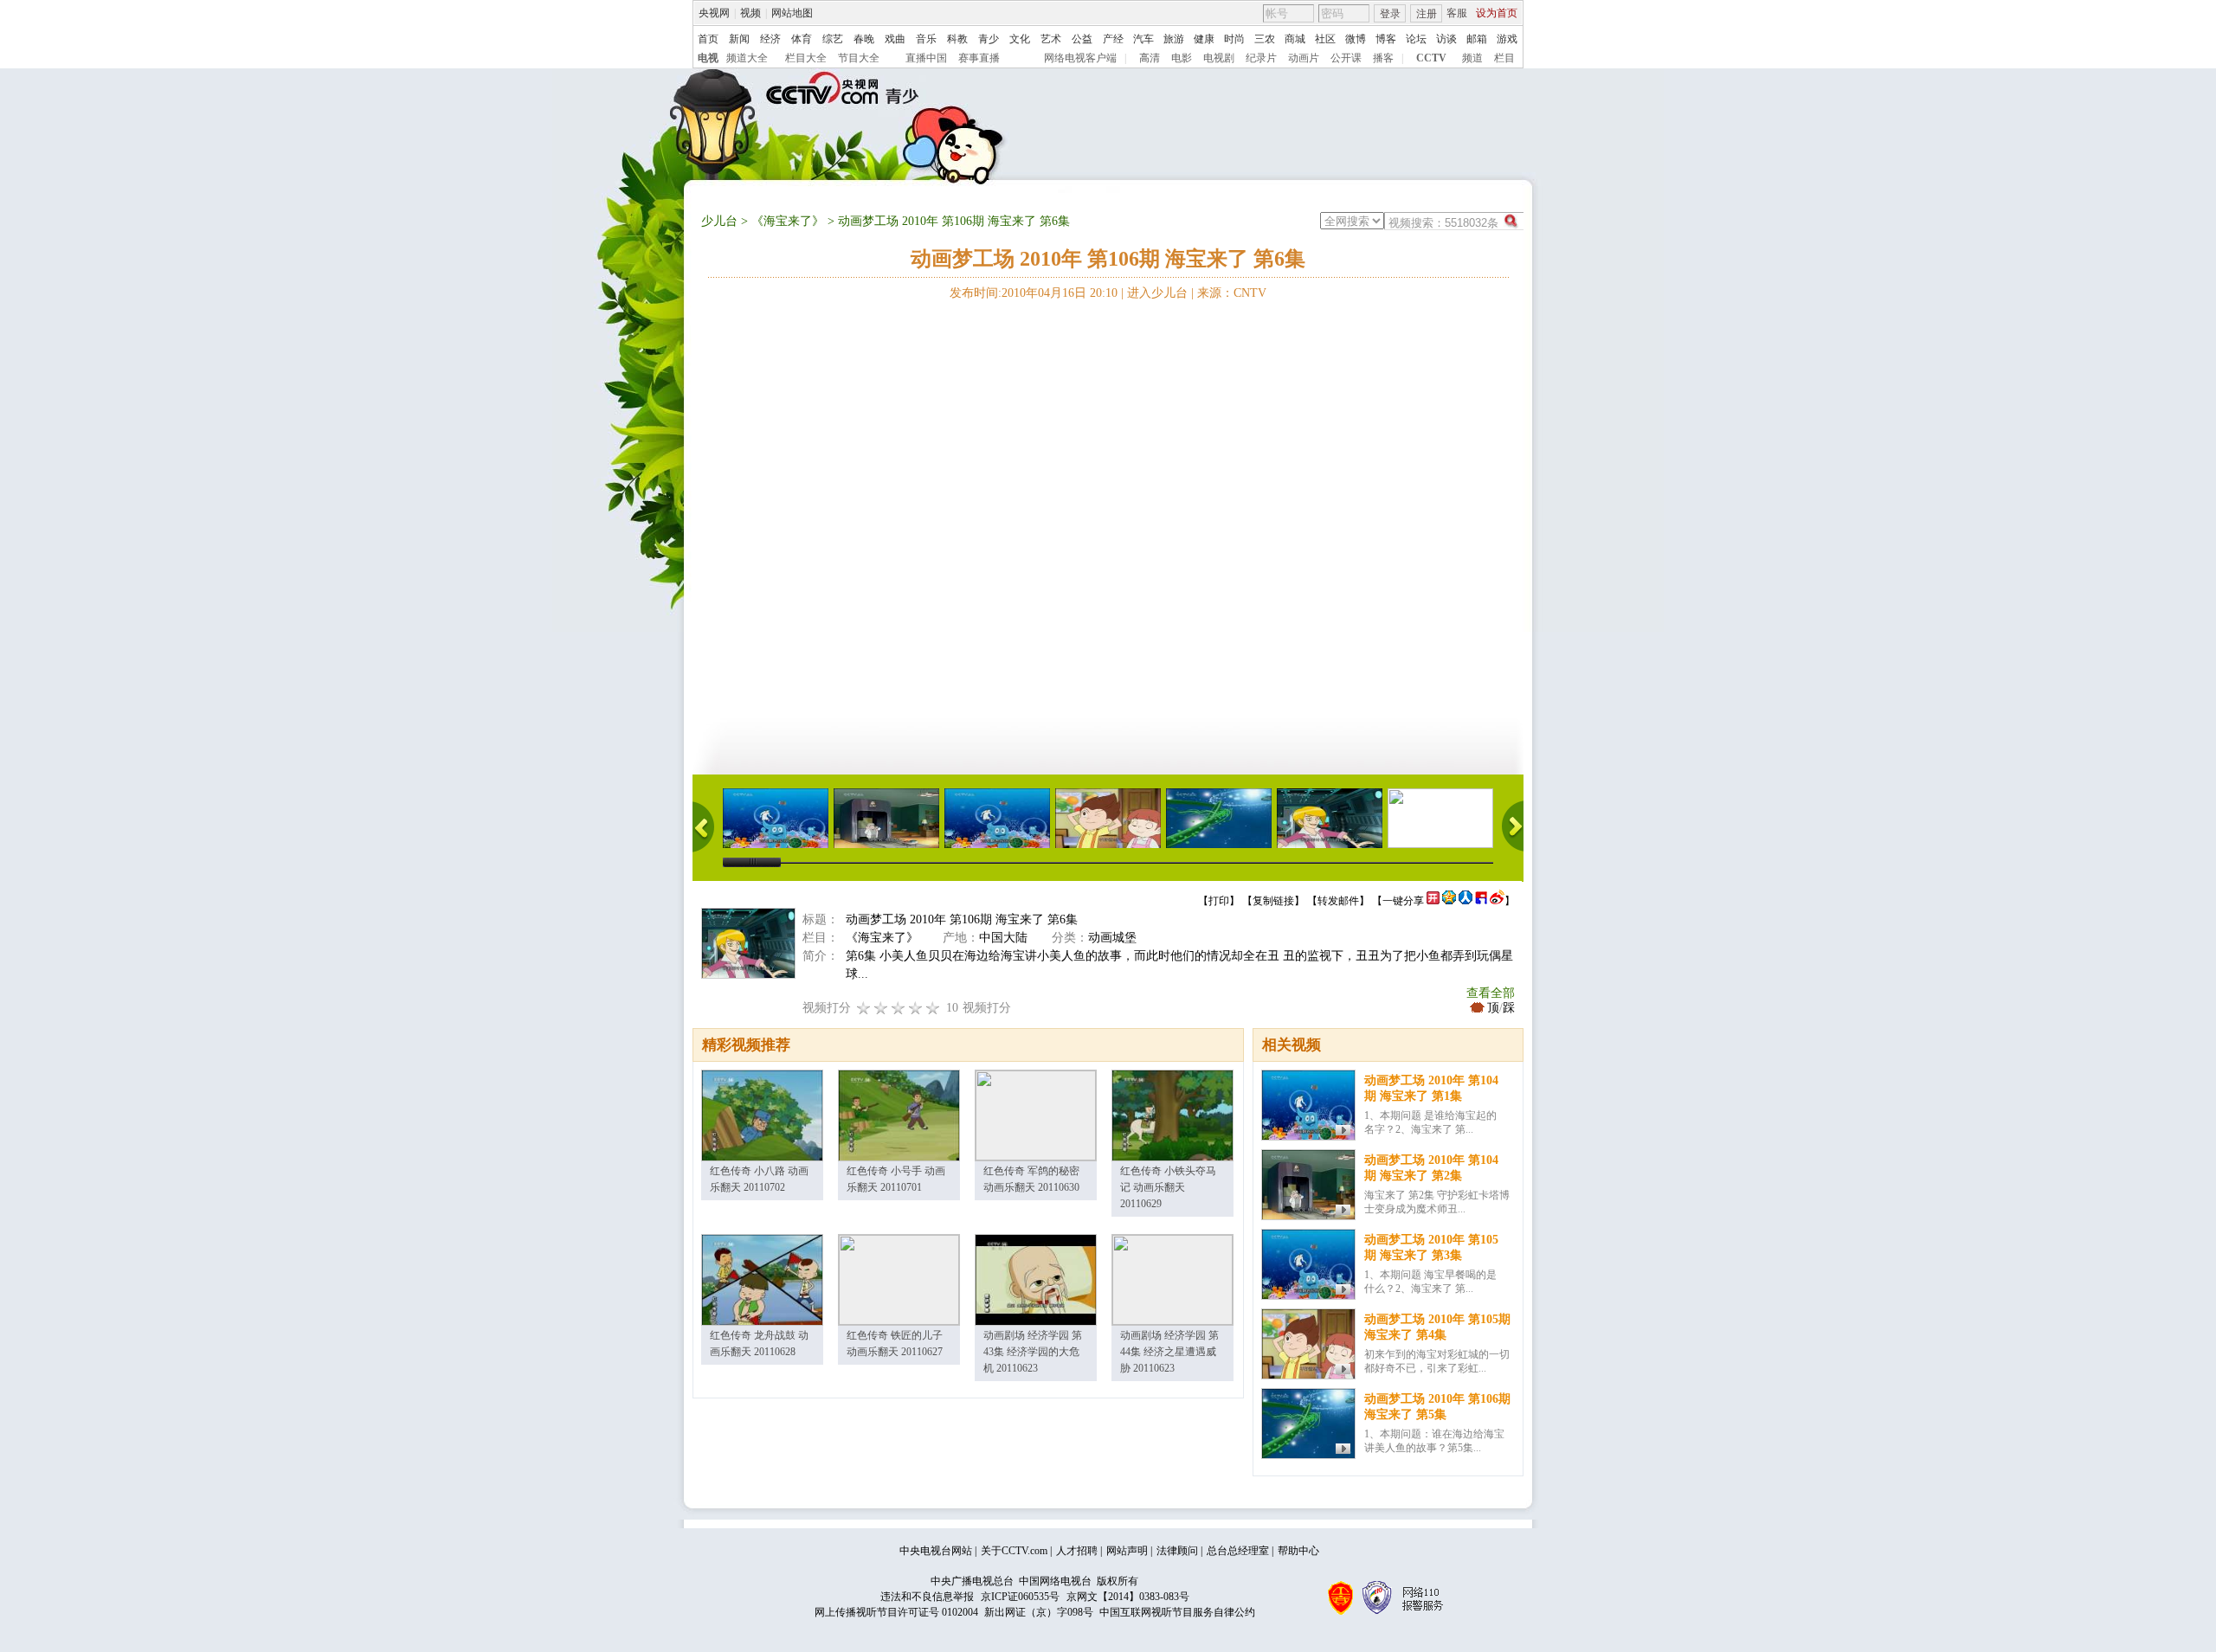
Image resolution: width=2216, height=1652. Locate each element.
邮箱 (1477, 39)
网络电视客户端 (1080, 58)
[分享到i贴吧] (1481, 901)
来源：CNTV (1232, 293)
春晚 (864, 39)
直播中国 (926, 58)
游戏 (1507, 39)
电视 (708, 58)
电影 (1182, 58)
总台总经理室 (1238, 1551)
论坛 (1416, 39)
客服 (1457, 13)
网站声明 (1127, 1551)
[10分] (933, 1008)
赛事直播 (979, 58)
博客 (1386, 39)
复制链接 (1273, 901)
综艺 (833, 39)
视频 (750, 13)
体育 (802, 39)
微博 (1356, 39)
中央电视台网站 (936, 1551)
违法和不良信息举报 (927, 1597)
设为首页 (1497, 13)
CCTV (1431, 58)
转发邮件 (1338, 901)
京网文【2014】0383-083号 (1128, 1597)
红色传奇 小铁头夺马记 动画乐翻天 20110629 (1168, 1187)
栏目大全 (806, 58)
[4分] (881, 1008)
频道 (1472, 58)
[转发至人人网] (1466, 901)
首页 (708, 39)
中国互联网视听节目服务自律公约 (1177, 1612)
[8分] (916, 1008)
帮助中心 (1298, 1551)
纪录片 (1261, 58)
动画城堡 (1112, 938)
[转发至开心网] (1433, 901)
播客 (1383, 58)
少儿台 (719, 221)
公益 (1082, 39)
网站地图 (792, 13)
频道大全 (747, 58)
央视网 (714, 13)
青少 (989, 39)
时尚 (1234, 39)
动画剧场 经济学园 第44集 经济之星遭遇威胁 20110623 (1169, 1352)
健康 (1204, 39)
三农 (1265, 39)
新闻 (739, 39)
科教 (957, 39)
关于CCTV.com (1014, 1551)
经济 (770, 39)
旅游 (1174, 39)
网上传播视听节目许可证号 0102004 (896, 1612)
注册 (1427, 14)
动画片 (1304, 58)
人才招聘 (1077, 1551)
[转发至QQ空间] (1449, 901)
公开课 (1346, 58)
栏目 (1504, 58)
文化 (1020, 39)
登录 (1390, 14)
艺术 (1051, 39)
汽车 (1143, 39)
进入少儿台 (1157, 293)
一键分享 (1403, 901)
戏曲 (895, 39)
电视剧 (1219, 58)
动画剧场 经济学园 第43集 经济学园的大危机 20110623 (1033, 1352)
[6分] (899, 1008)
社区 (1325, 39)
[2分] (864, 1008)
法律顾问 (1177, 1551)
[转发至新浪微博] (1497, 901)
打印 (1219, 901)
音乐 (926, 39)
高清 (1150, 58)
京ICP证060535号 (1020, 1597)
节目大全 (859, 58)
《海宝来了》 (788, 221)
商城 (1295, 39)
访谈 (1446, 39)
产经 (1113, 39)
